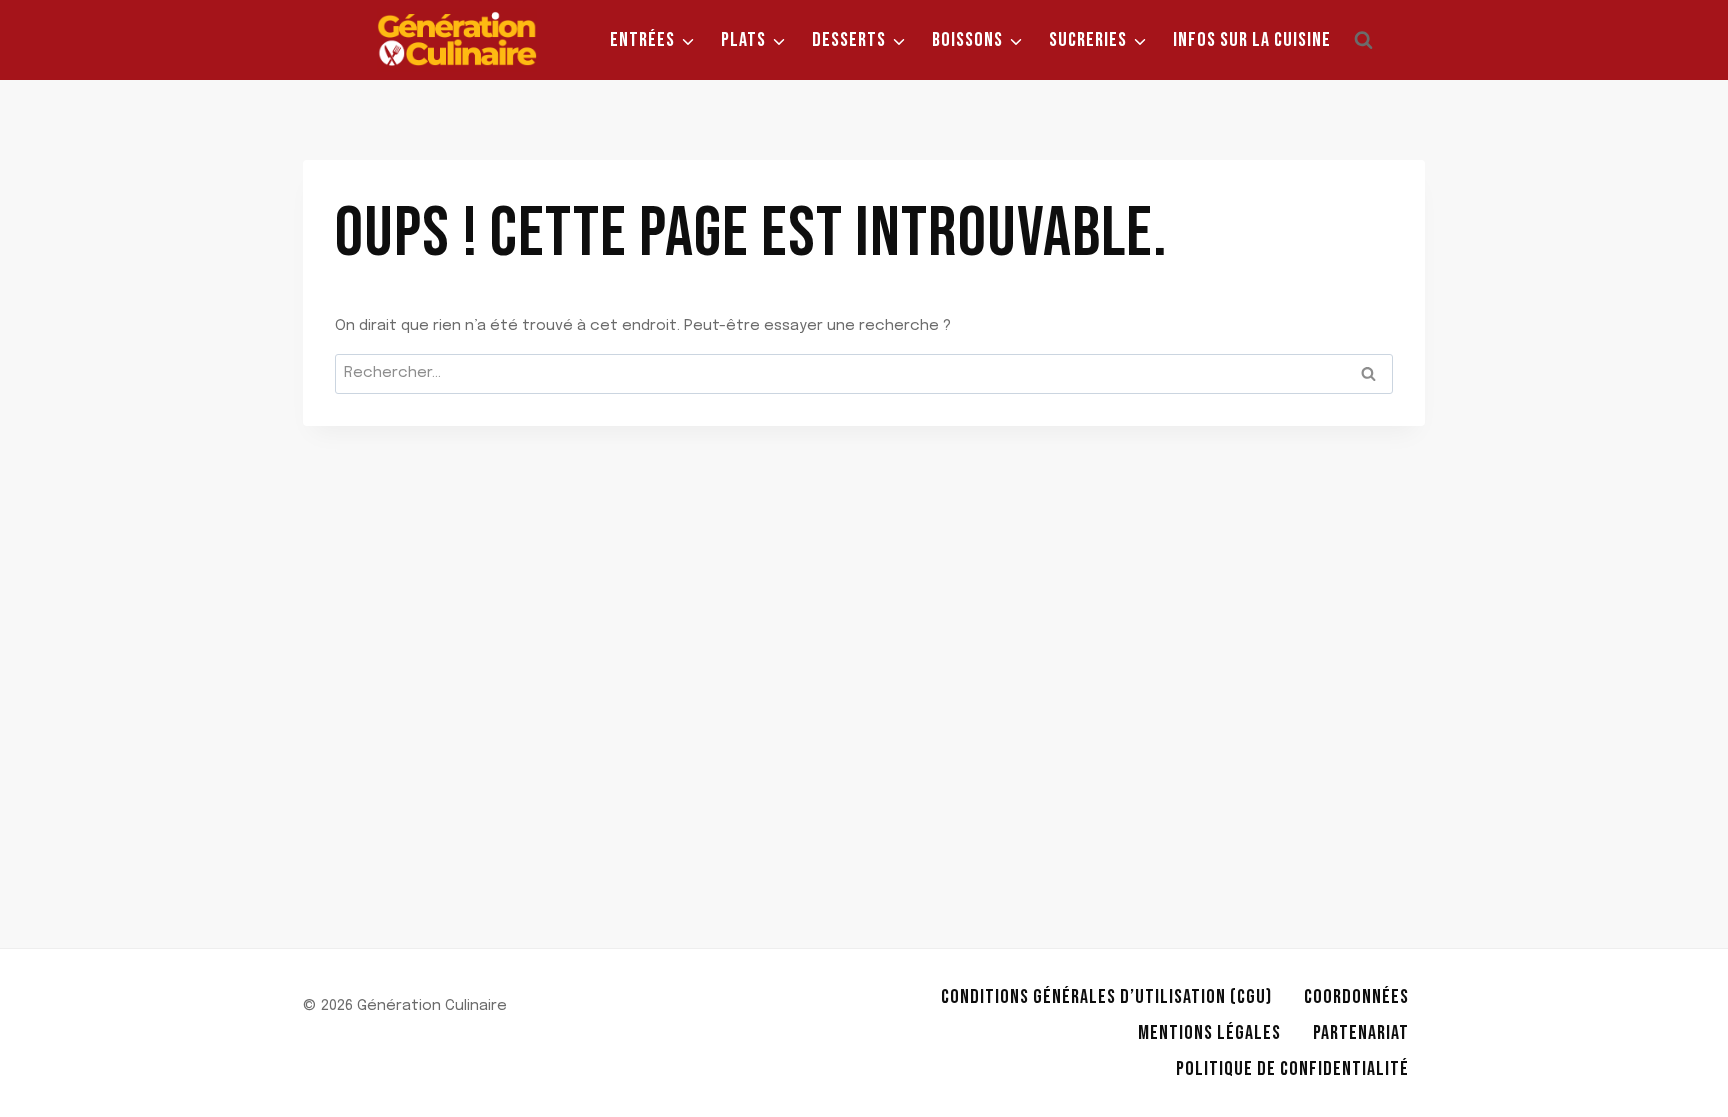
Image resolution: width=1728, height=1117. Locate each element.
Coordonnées (1356, 997)
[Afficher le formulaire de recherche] (1363, 40)
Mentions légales (1209, 1033)
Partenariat (1361, 1033)
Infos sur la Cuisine (1252, 40)
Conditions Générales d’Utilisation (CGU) (1106, 997)
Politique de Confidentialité (1292, 1069)
